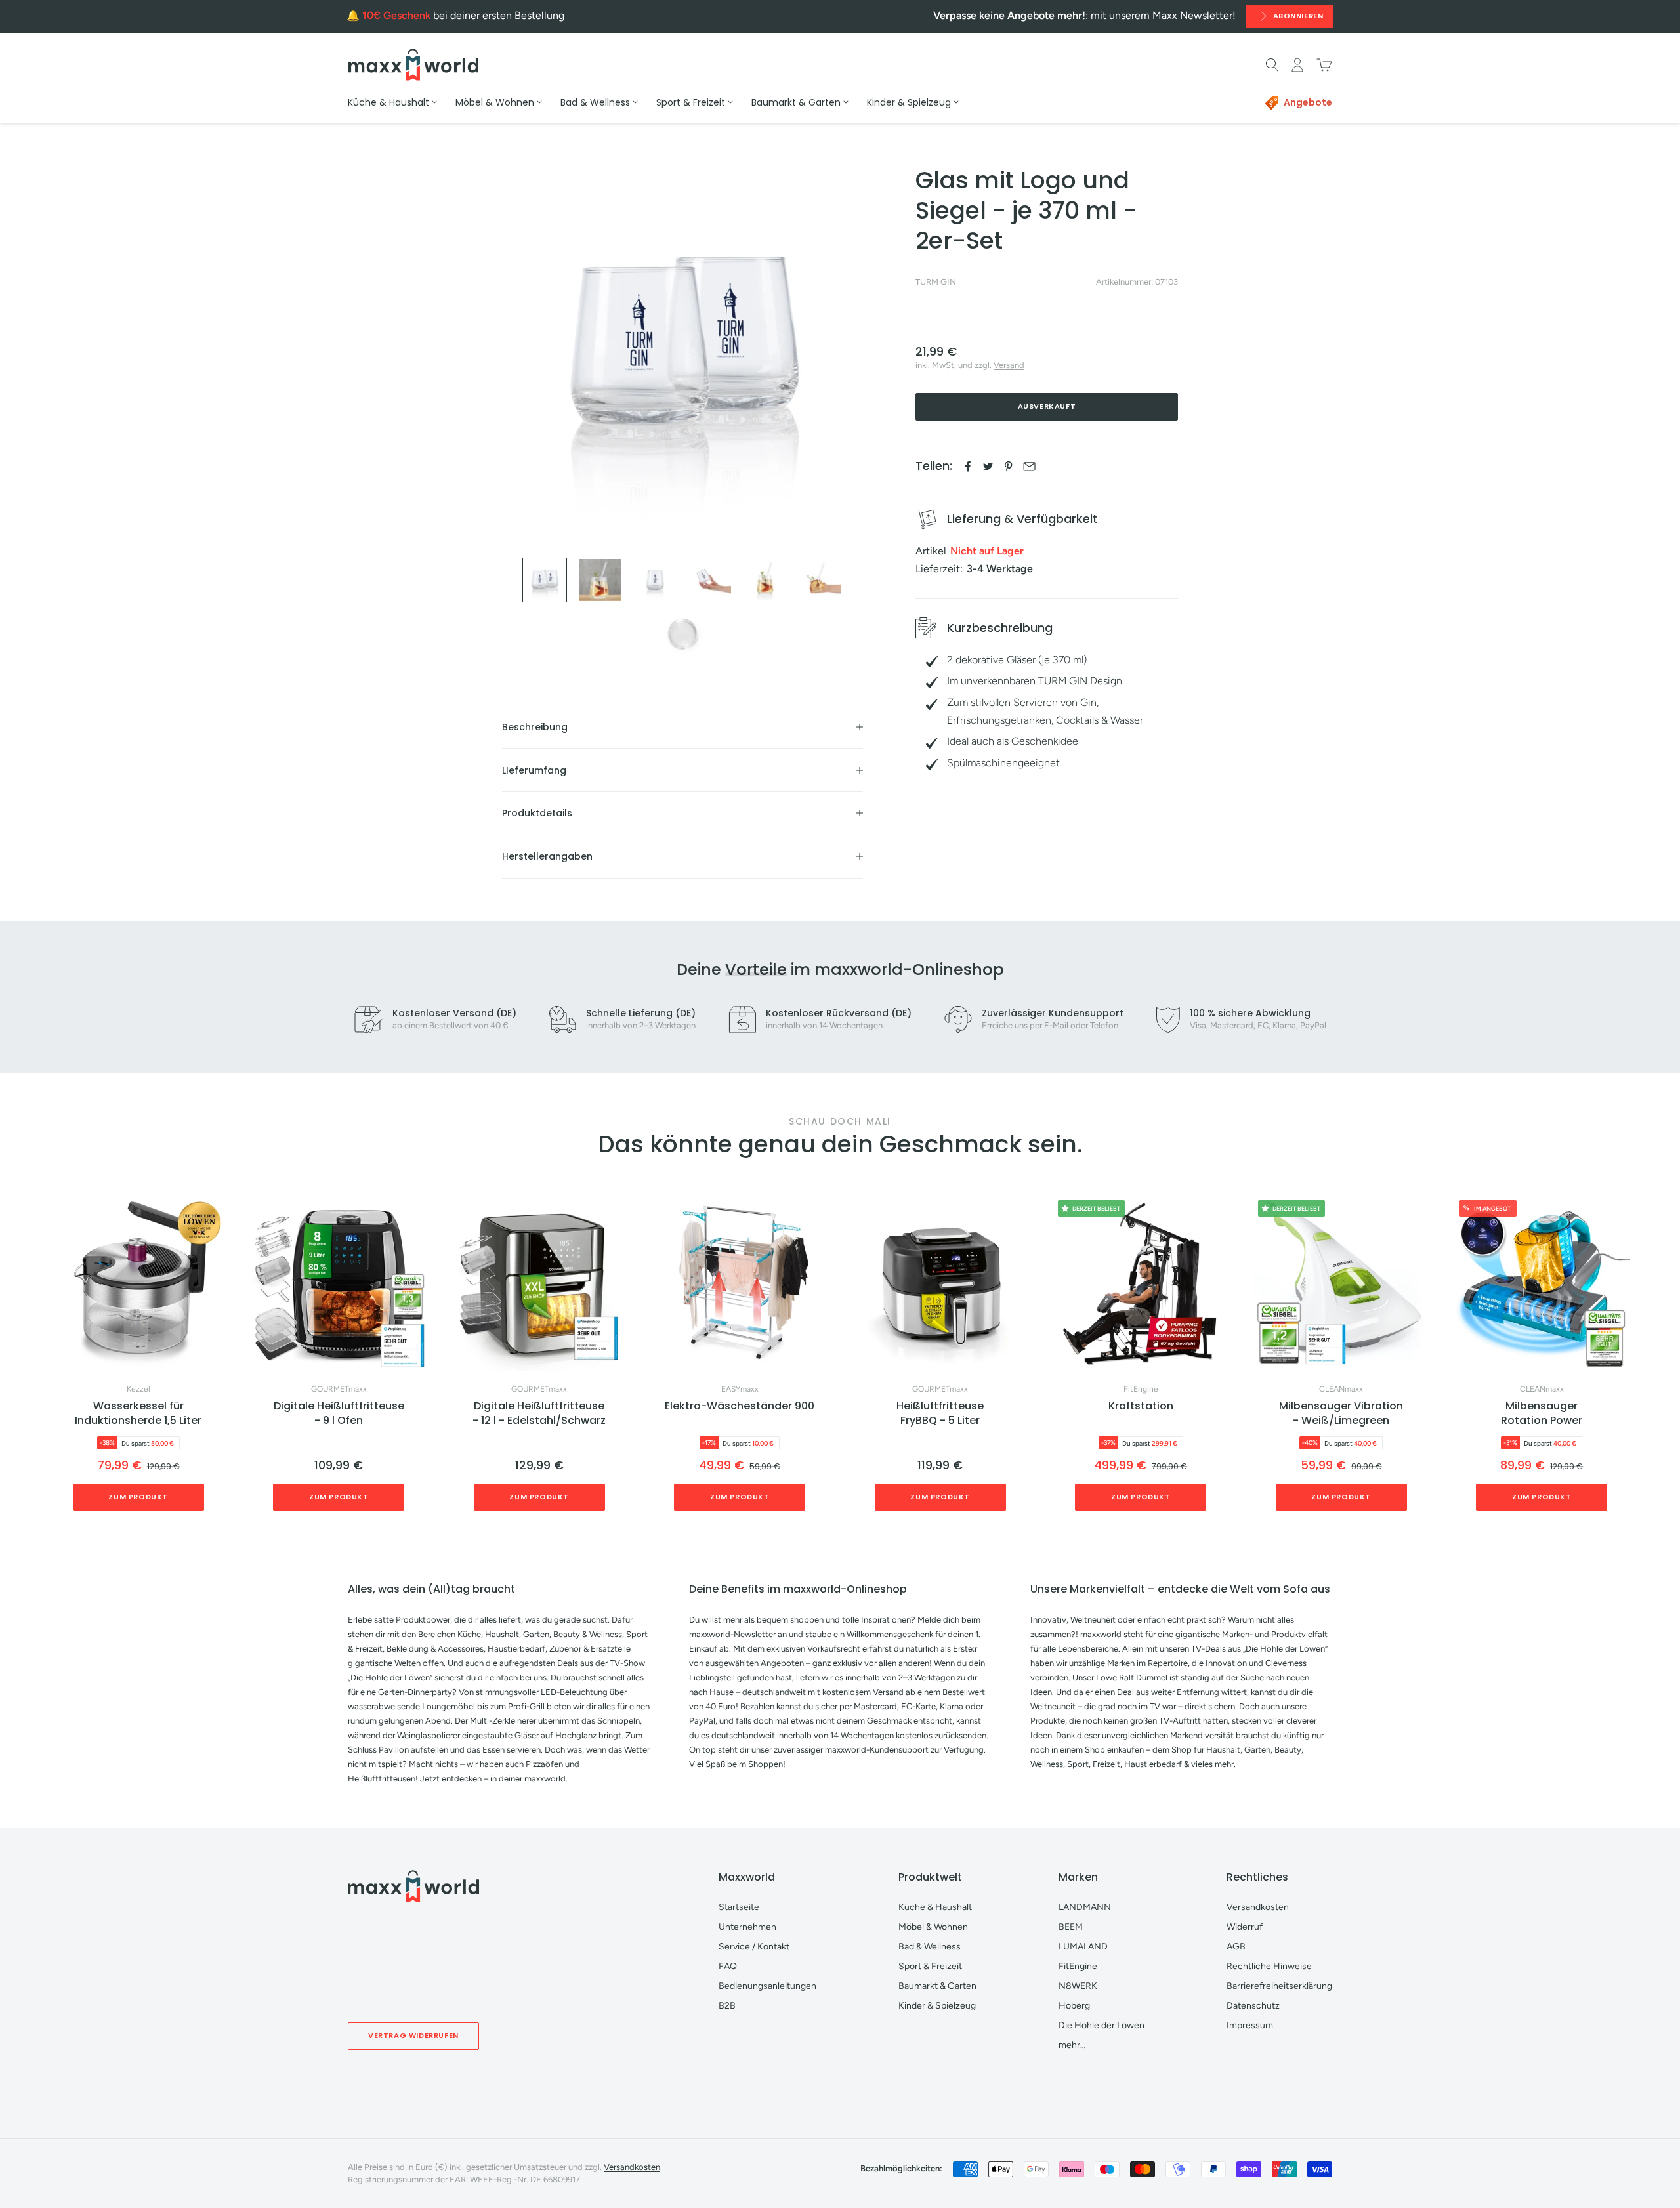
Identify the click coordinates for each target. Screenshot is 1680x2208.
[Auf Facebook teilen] (968, 466)
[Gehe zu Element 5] (765, 580)
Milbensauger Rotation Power (1542, 1413)
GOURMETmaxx (339, 1389)
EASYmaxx (740, 1389)
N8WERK (1078, 1986)
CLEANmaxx (1341, 1389)
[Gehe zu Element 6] (820, 580)
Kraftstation (1141, 1406)
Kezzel (138, 1389)
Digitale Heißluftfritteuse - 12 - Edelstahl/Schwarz (539, 1413)
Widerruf (1245, 1927)
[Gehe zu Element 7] (682, 635)
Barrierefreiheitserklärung (1279, 1986)
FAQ (728, 1966)
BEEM (1071, 1927)
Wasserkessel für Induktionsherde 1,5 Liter (138, 1413)
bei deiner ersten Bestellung (463, 15)
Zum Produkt (138, 1497)
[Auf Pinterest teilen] (1008, 466)
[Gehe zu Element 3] (655, 580)
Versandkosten (1258, 1907)
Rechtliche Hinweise (1269, 1966)
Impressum (1250, 2025)
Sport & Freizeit (930, 1966)
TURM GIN (936, 282)
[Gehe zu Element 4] (710, 580)
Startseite (739, 1907)
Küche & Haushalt (935, 1907)
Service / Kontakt (754, 1947)
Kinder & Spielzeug (937, 2006)
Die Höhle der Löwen (1102, 2025)
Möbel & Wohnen (933, 1927)
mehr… (1072, 2045)
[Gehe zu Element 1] (545, 580)
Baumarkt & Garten (937, 1986)
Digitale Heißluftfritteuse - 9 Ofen (339, 1413)
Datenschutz (1253, 2006)
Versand (1009, 366)
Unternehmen (747, 1927)
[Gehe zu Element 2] (600, 580)
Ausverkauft (1047, 407)
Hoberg (1074, 2006)
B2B (727, 2006)
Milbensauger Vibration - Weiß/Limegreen (1341, 1413)
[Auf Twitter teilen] (988, 466)
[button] (1630, 1359)
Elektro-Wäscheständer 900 (740, 1406)
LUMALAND (1083, 1947)
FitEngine (1141, 1389)
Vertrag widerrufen (413, 2035)
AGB (1236, 1947)
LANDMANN (1085, 1907)
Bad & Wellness (930, 1947)
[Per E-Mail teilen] (1029, 466)
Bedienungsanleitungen (767, 1986)
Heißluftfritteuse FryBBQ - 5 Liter (940, 1413)
